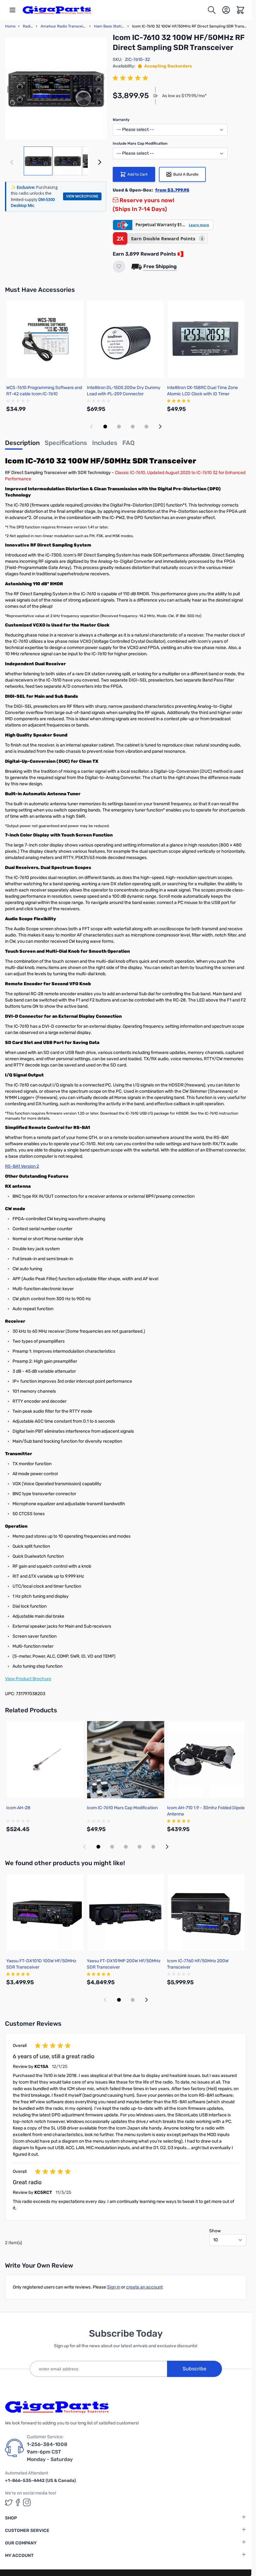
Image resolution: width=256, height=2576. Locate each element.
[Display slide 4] (146, 427)
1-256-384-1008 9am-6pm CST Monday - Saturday (50, 2452)
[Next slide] (160, 427)
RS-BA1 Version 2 (22, 1166)
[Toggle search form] (212, 10)
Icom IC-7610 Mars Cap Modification (122, 1808)
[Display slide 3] (133, 427)
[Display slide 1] (105, 427)
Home (10, 26)
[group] (131, 78)
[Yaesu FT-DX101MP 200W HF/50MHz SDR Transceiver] (126, 1913)
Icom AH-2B (18, 1808)
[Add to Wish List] (119, 267)
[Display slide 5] (153, 1847)
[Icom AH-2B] (45, 1760)
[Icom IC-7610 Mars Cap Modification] (126, 1760)
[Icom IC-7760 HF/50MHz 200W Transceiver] (206, 1913)
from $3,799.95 (172, 190)
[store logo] (57, 10)
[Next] (100, 162)
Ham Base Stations (111, 26)
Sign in (114, 2287)
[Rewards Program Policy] (180, 254)
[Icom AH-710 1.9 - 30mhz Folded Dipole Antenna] (206, 1760)
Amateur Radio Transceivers (66, 26)
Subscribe (194, 2369)
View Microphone (82, 196)
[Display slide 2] (119, 427)
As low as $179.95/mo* (184, 96)
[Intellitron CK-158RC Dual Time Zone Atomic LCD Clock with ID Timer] (206, 339)
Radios (29, 26)
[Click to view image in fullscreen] (56, 88)
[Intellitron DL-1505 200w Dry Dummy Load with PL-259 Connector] (126, 339)
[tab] (22, 445)
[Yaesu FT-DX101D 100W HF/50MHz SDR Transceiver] (45, 1913)
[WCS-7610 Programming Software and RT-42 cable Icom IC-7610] (45, 339)
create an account (144, 2287)
